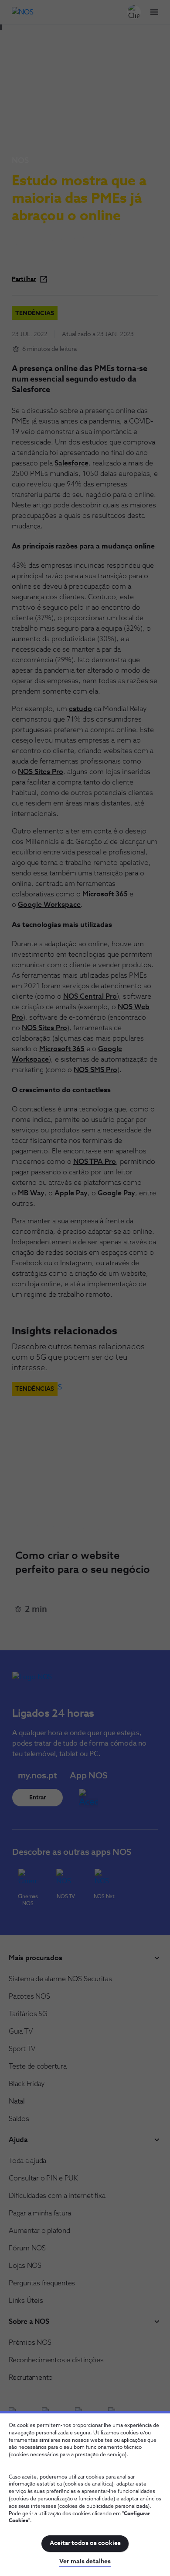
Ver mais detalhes (85, 2562)
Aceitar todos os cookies (85, 2543)
